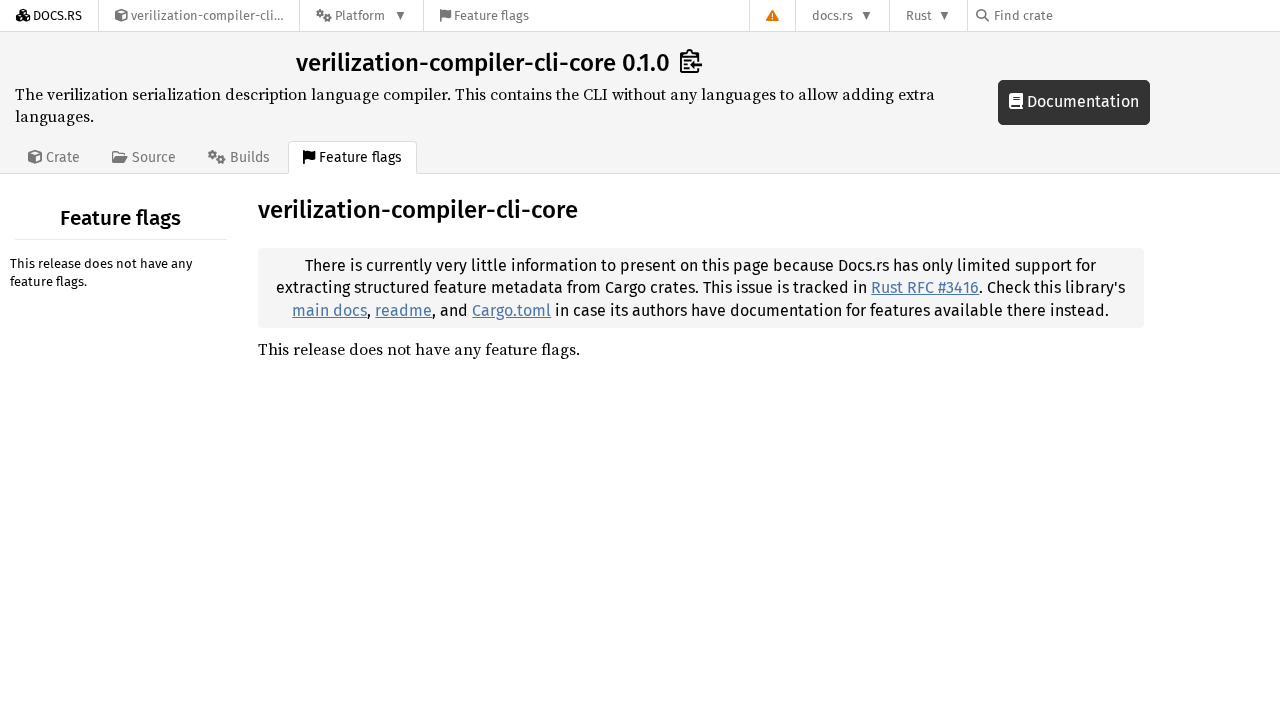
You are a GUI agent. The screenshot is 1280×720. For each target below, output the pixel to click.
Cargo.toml (511, 310)
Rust (919, 15)
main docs (329, 310)
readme (403, 310)
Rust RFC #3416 (925, 287)
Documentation (1081, 101)
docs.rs (832, 15)
